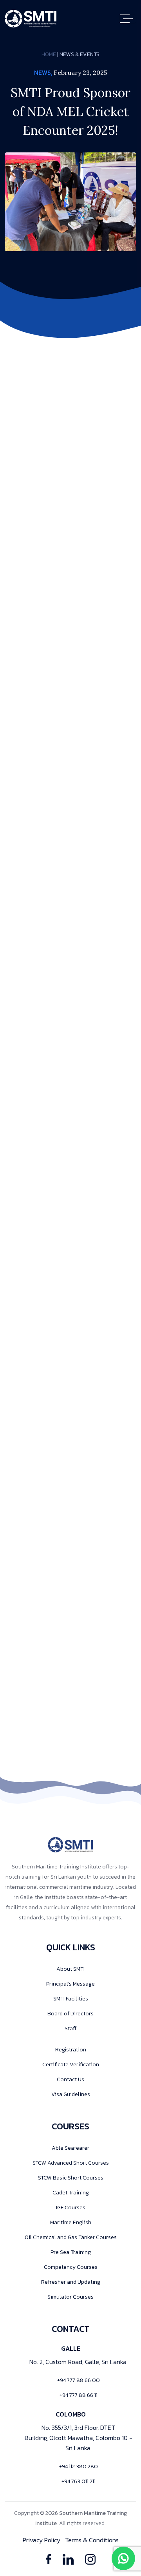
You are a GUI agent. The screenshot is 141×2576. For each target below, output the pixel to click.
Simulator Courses (70, 2297)
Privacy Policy (42, 2540)
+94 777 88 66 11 (79, 2395)
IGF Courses (71, 2208)
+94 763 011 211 (79, 2481)
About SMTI (70, 1969)
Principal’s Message (70, 1984)
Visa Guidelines (71, 2094)
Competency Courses (71, 2267)
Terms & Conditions (92, 2540)
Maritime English (71, 2222)
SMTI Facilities (71, 1999)
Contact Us (70, 2079)
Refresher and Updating (71, 2282)
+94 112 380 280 (79, 2466)
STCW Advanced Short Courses (71, 2163)
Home (49, 54)
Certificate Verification (71, 2065)
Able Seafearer (70, 2148)
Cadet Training (71, 2193)
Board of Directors (70, 2014)
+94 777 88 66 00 (79, 2380)
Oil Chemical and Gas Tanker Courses (71, 2237)
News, (43, 72)
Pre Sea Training (71, 2252)
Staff (70, 2028)
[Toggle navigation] (128, 19)
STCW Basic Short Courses (71, 2178)
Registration (71, 2050)
